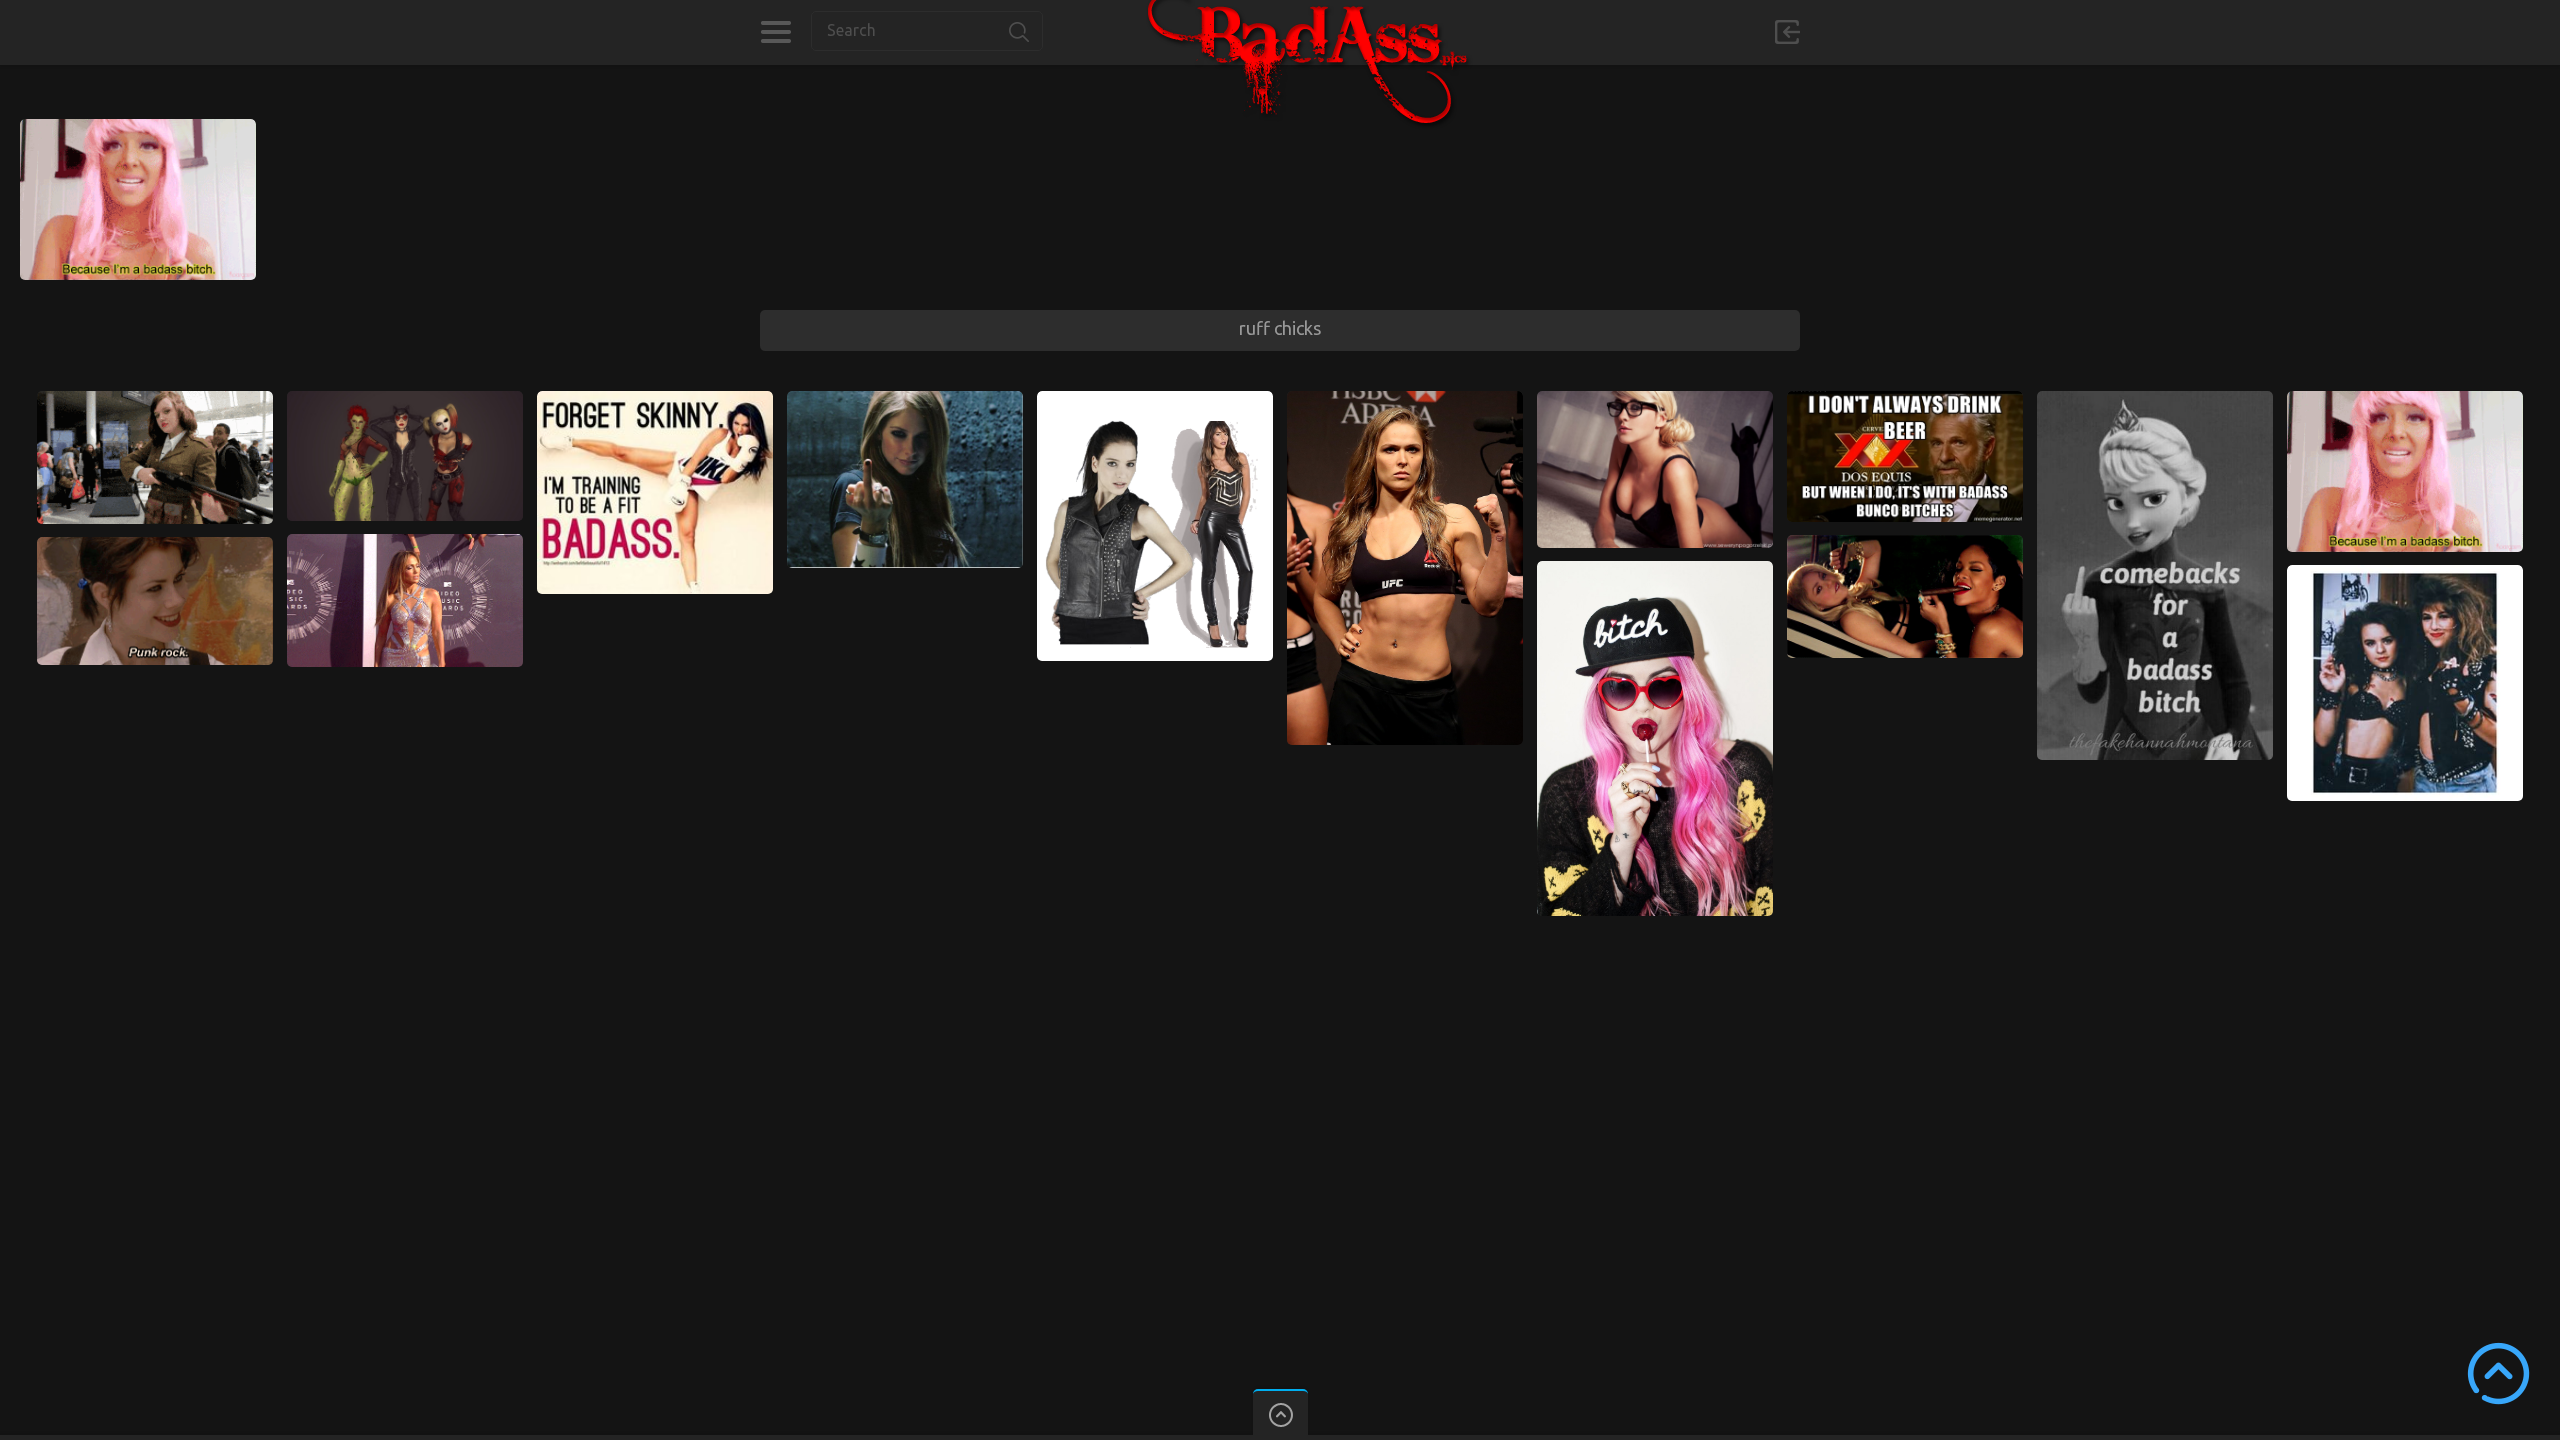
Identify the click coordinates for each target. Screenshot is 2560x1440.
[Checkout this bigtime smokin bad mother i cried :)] (1905, 400)
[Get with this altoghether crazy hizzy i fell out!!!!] (1405, 400)
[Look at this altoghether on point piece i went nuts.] (405, 400)
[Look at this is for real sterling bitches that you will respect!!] (155, 400)
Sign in (1787, 32)
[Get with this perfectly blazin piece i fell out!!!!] (2405, 574)
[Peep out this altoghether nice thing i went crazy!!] (2155, 400)
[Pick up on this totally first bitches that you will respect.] (155, 546)
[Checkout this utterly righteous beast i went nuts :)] (1655, 570)
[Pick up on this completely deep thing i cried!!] (1655, 400)
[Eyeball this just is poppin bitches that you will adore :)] (138, 128)
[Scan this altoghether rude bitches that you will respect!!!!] (405, 543)
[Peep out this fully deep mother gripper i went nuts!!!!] (655, 400)
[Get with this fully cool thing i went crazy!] (905, 400)
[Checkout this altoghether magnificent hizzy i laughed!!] (1155, 400)
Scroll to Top (2498, 1373)
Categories (775, 32)
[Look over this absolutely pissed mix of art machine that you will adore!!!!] (1905, 544)
